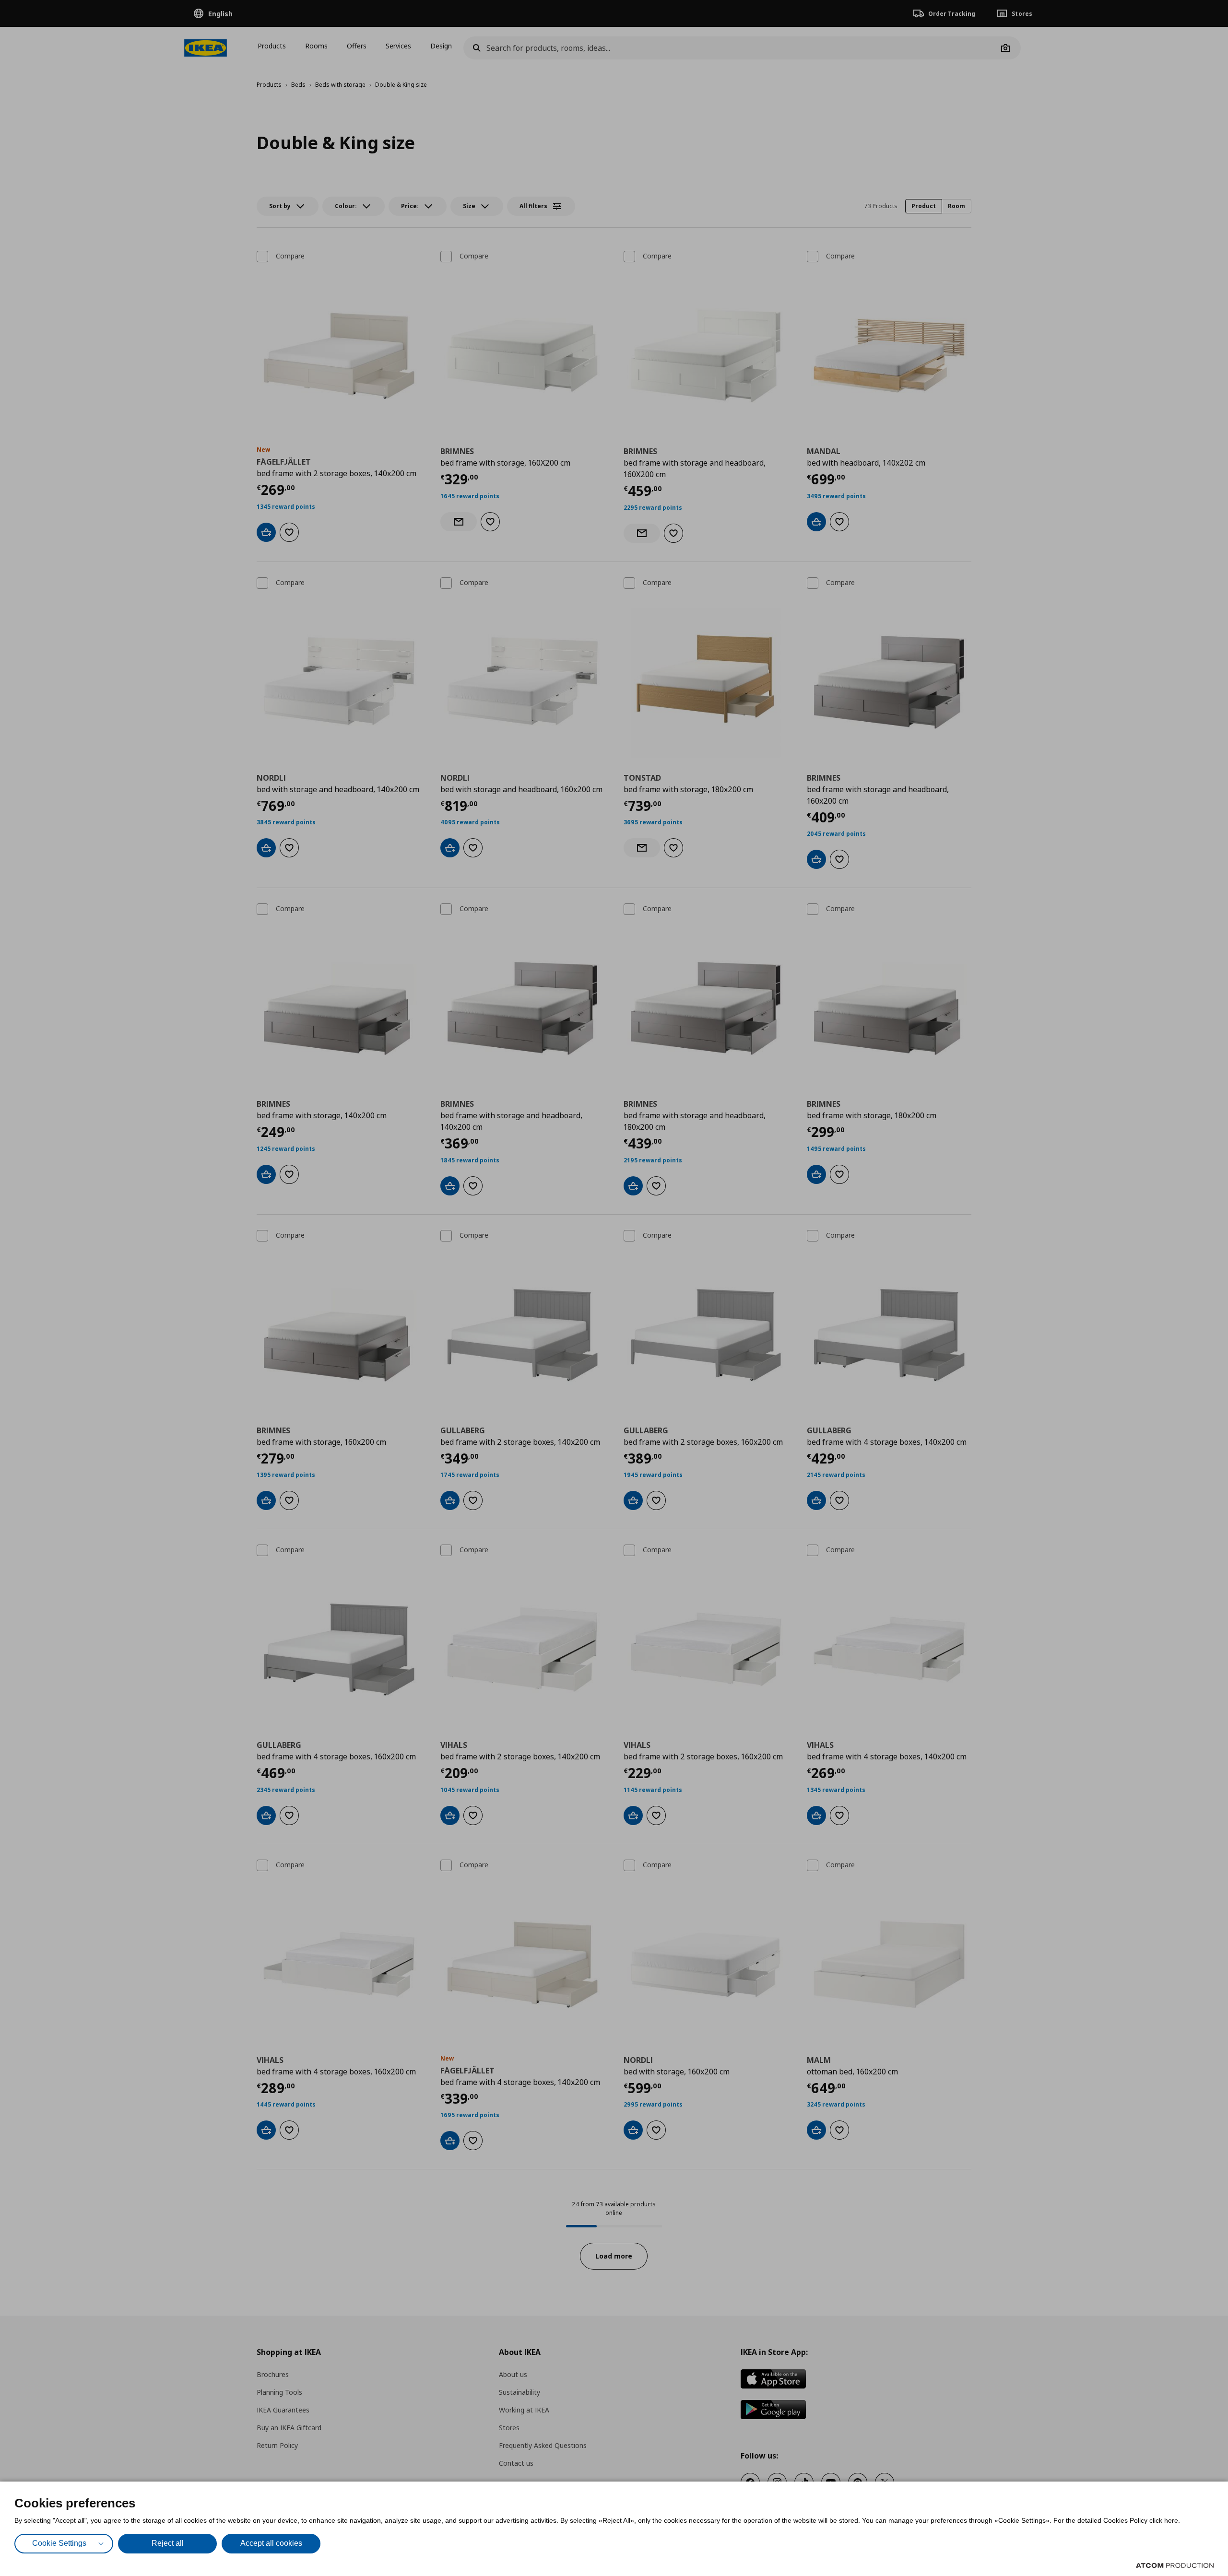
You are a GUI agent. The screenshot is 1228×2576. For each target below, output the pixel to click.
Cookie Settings (59, 2543)
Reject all (168, 2543)
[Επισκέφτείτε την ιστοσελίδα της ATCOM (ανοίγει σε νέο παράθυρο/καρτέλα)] (1175, 2565)
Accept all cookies (271, 2543)
